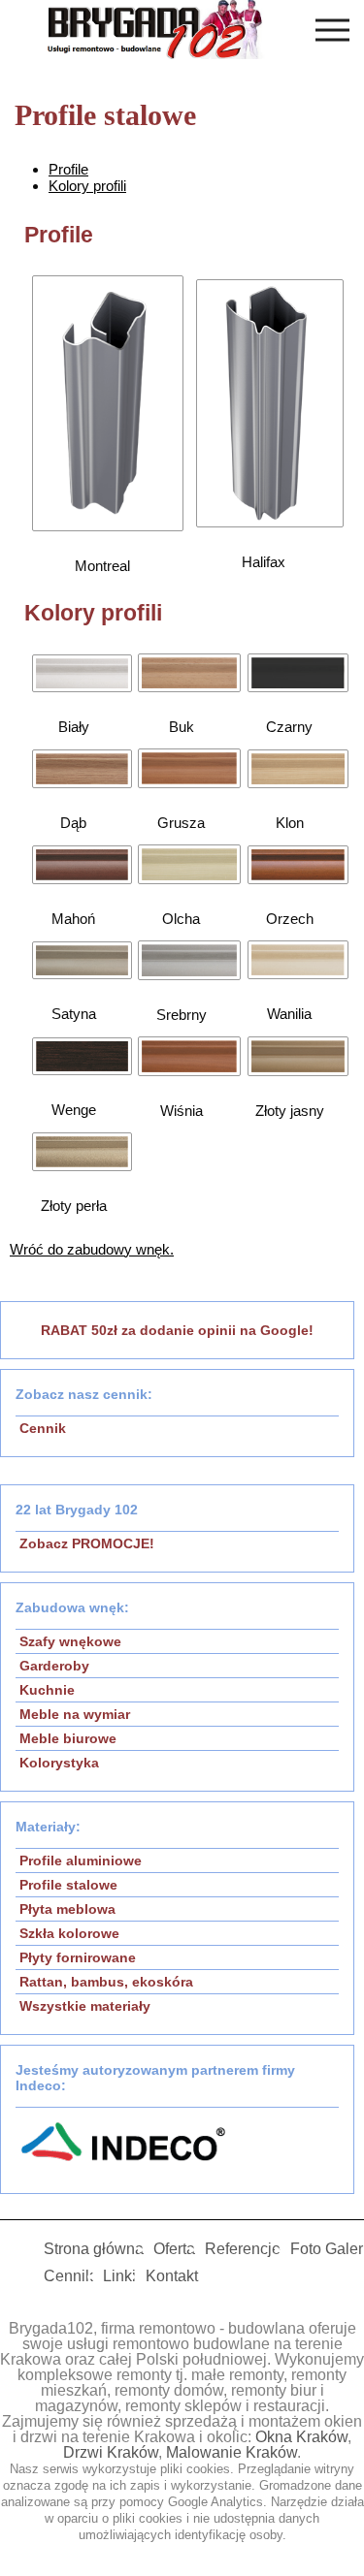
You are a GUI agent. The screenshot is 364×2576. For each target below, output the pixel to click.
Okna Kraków (301, 2437)
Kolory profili (87, 186)
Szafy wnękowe (70, 1641)
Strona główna (94, 2249)
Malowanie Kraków (232, 2452)
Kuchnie (47, 1690)
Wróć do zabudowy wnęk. (92, 1249)
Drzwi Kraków (111, 2452)
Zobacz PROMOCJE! (87, 1543)
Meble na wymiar (75, 1714)
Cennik (43, 1428)
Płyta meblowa (67, 1909)
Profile (68, 169)
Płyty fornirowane (78, 1957)
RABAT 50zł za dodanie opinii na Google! (177, 1330)
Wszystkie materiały (85, 2006)
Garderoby (54, 1666)
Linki (119, 2276)
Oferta (174, 2249)
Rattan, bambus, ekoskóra (106, 1982)
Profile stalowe (68, 1885)
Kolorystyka (59, 1763)
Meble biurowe (68, 1738)
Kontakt (172, 2276)
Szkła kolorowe (69, 1933)
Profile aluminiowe (81, 1860)
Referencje (243, 2249)
